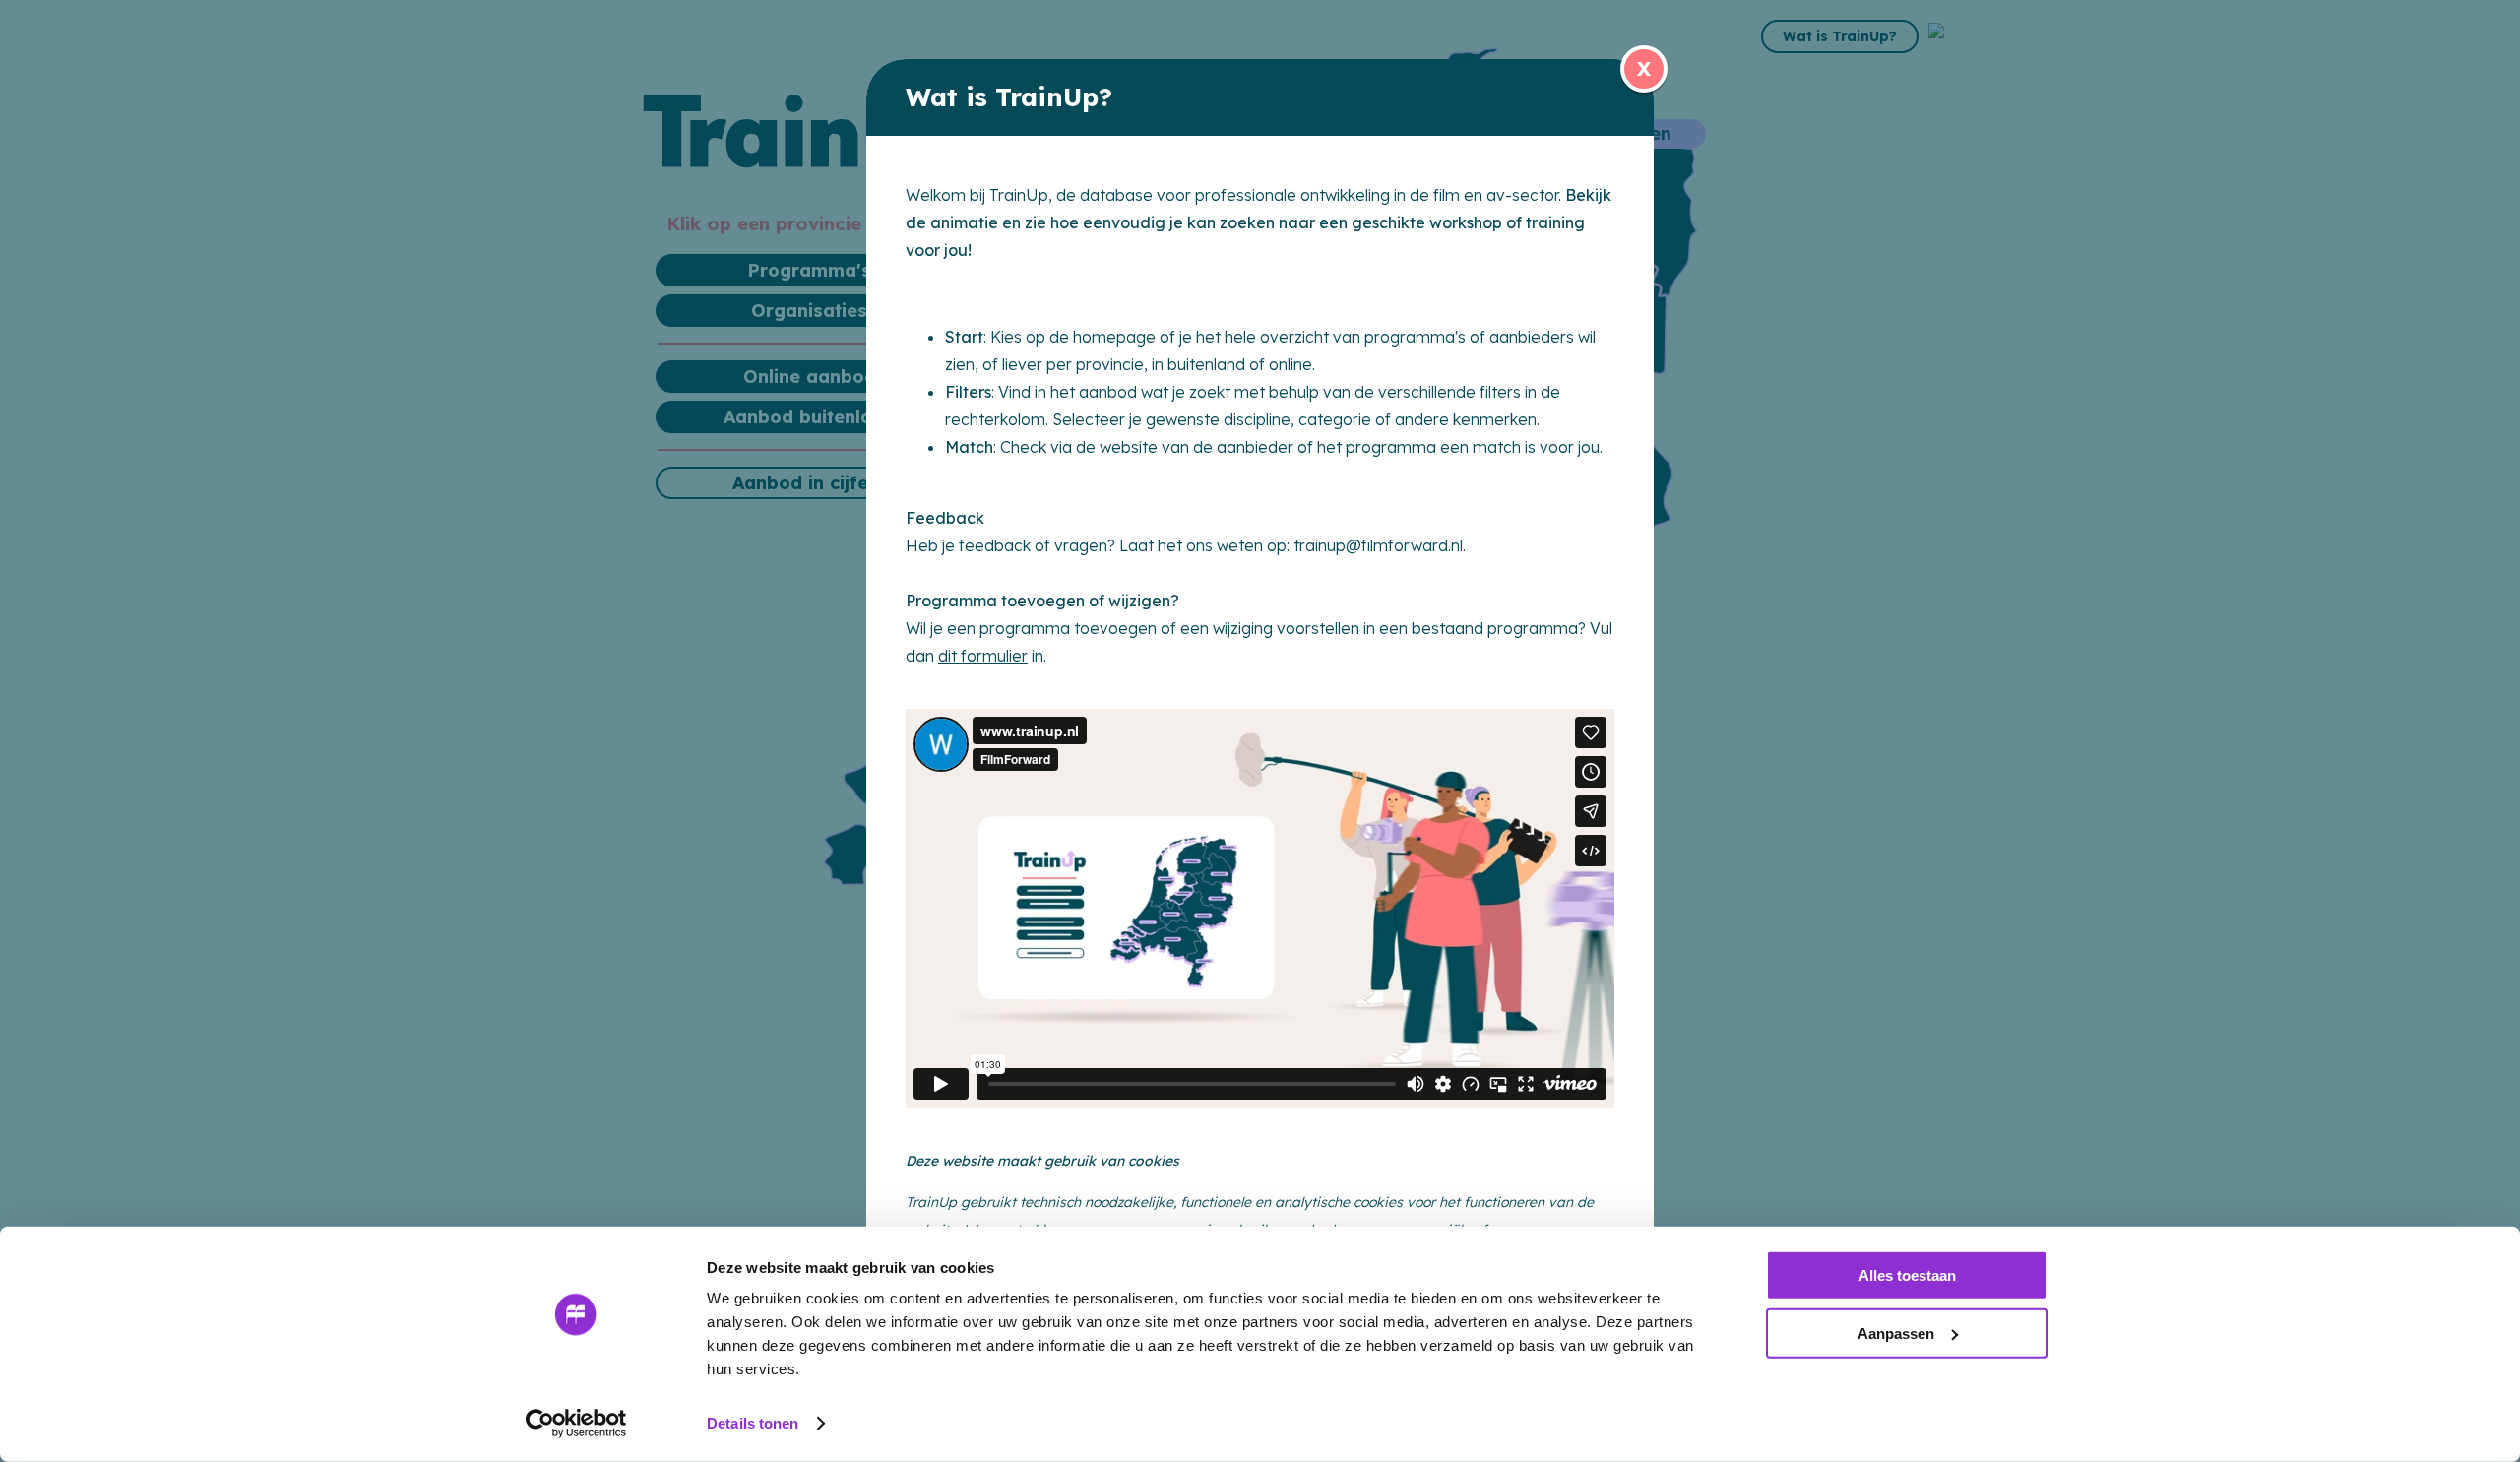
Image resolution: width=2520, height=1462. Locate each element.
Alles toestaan (1907, 1275)
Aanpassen (1896, 1333)
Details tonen (753, 1423)
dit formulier (983, 656)
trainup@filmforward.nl (1378, 545)
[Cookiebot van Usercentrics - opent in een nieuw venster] (576, 1424)
